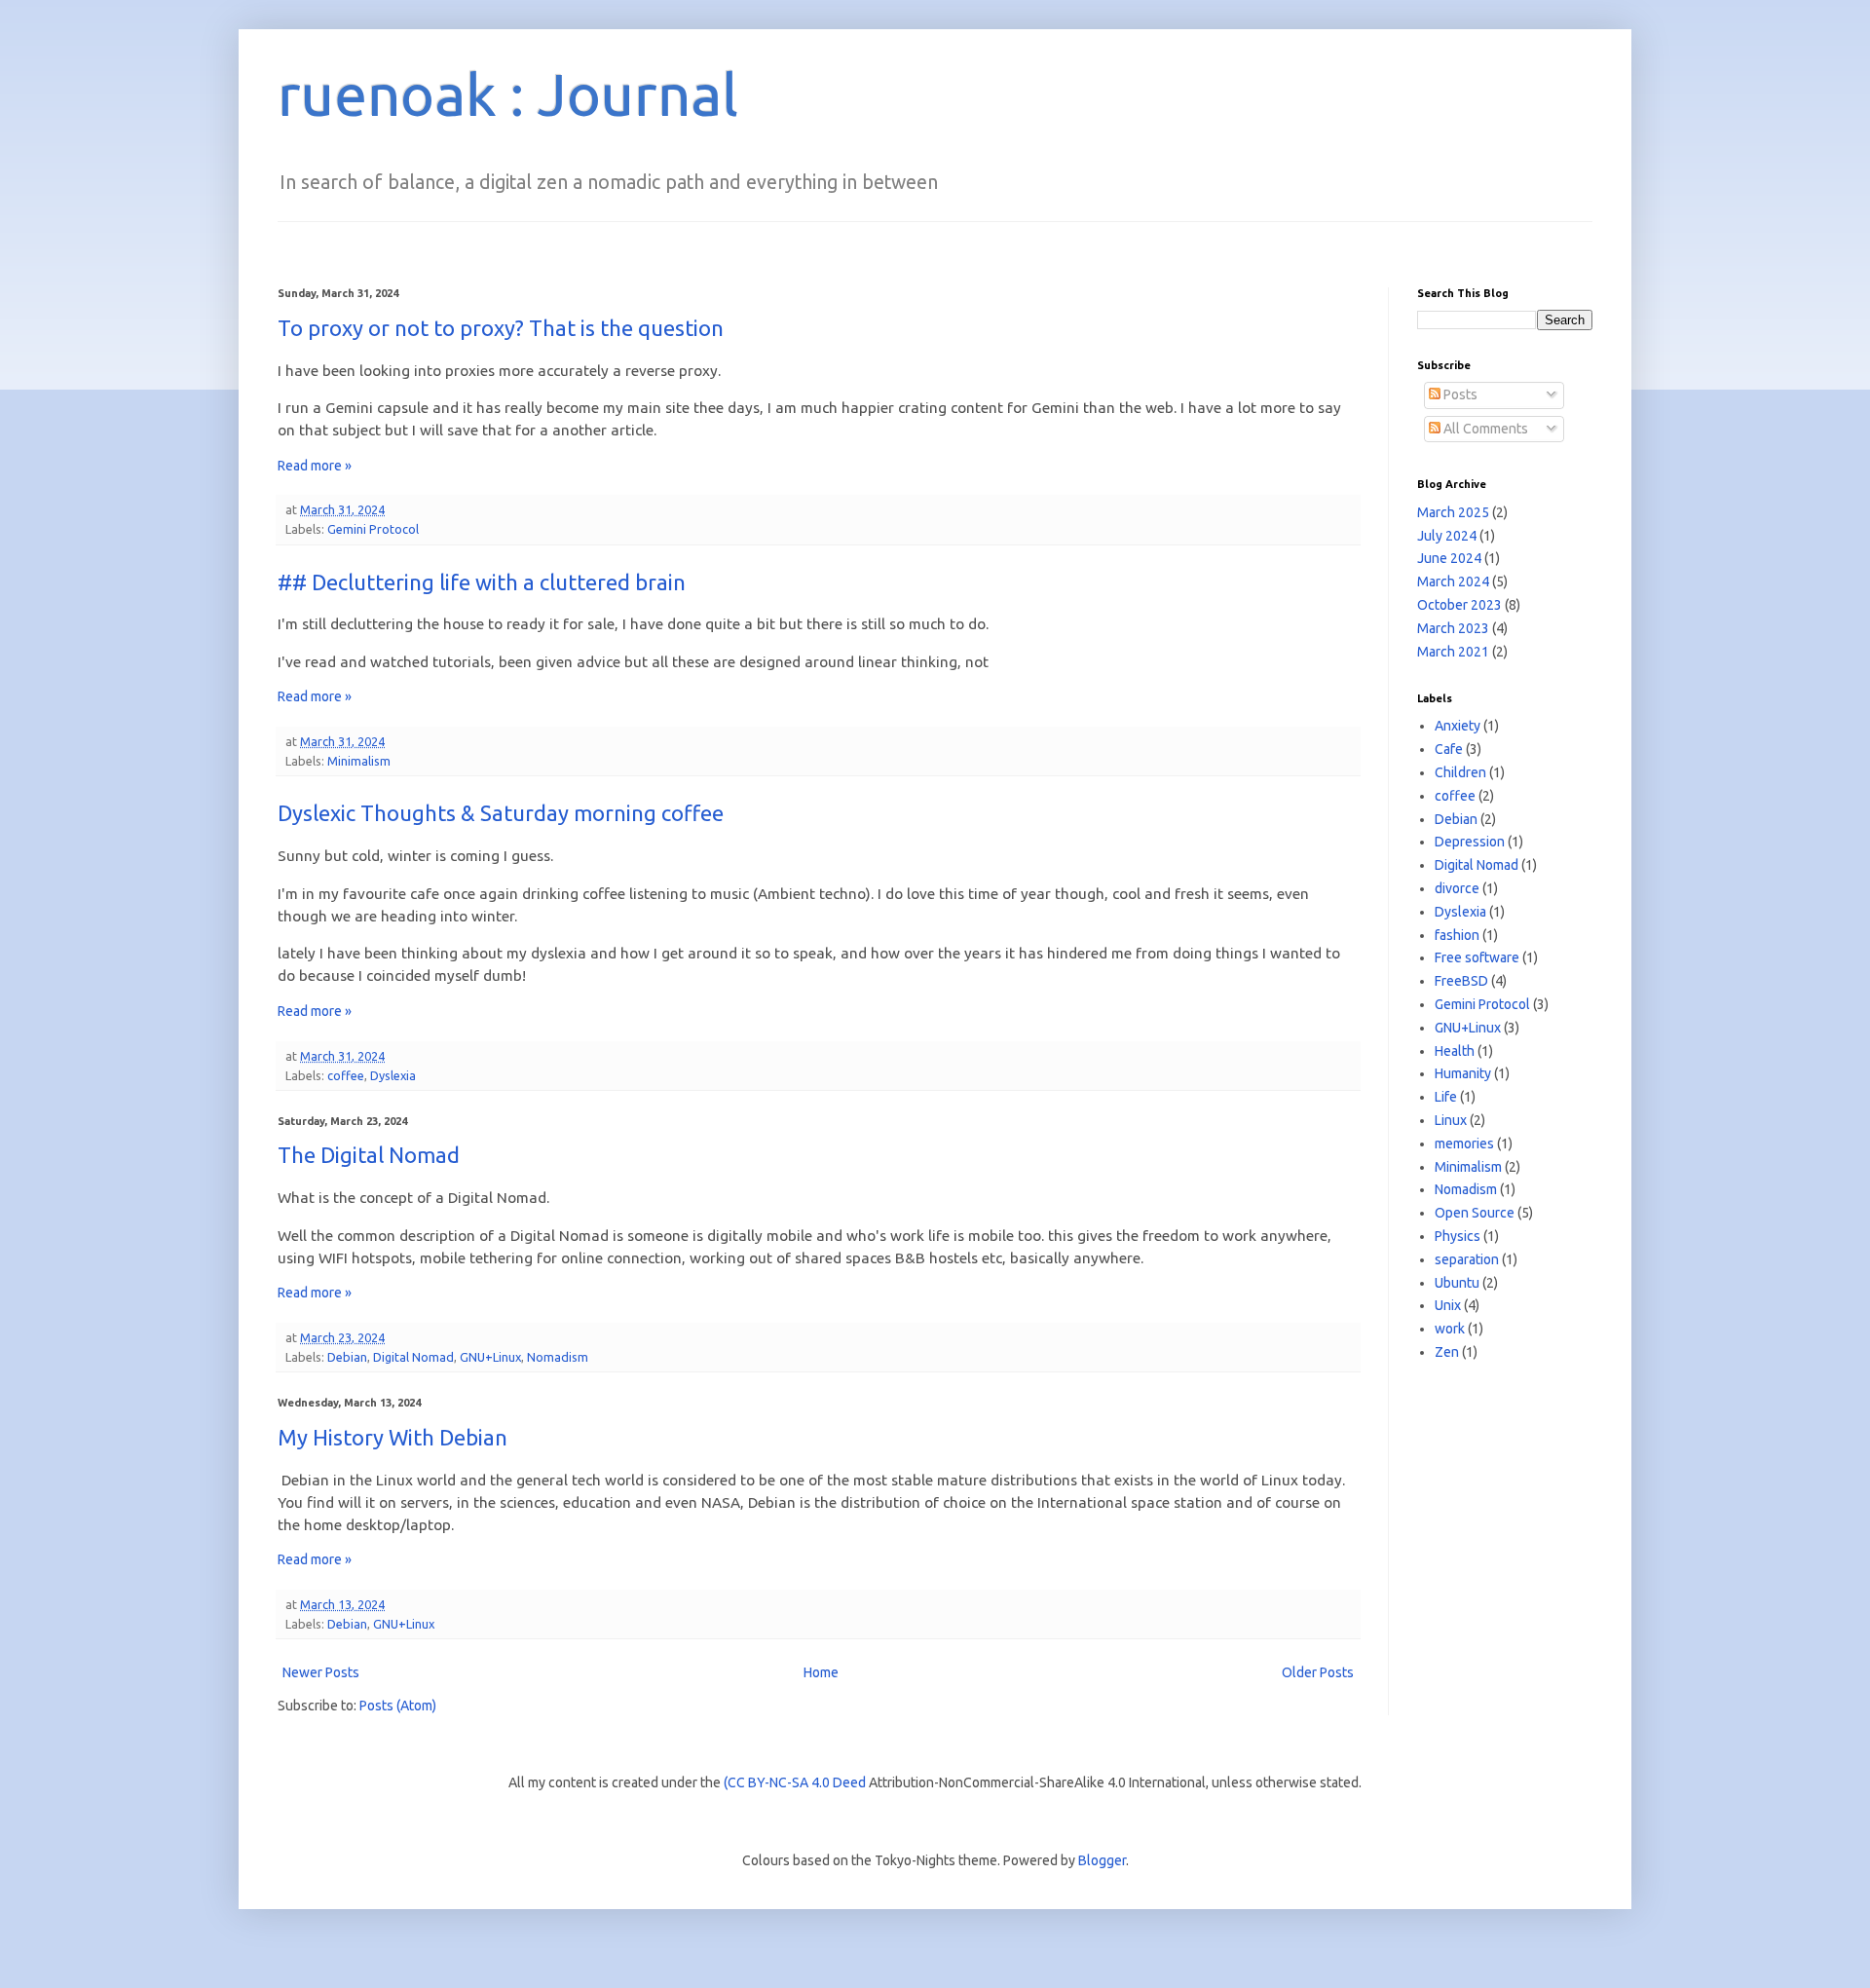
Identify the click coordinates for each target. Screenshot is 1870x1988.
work (1450, 1329)
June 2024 (1449, 558)
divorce (1457, 888)
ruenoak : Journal (508, 94)
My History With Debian (393, 1437)
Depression (1470, 842)
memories (1464, 1144)
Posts (1459, 394)
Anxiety (1458, 726)
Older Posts (1318, 1672)
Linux (1451, 1120)
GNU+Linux (490, 1357)
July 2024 (1447, 536)
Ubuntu (1457, 1283)
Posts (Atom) (398, 1706)
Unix (1448, 1305)
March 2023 (1453, 628)
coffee (346, 1075)
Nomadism (558, 1357)
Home (821, 1672)
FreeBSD (1461, 981)
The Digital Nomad (369, 1155)
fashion (1457, 935)
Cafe (1449, 749)
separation (1467, 1259)
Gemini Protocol (373, 529)
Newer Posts (321, 1672)
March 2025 (1453, 512)
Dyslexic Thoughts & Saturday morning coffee (501, 813)
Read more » (315, 466)
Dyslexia (393, 1075)
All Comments (1484, 429)
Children (1460, 772)
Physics (1458, 1236)
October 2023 (1459, 605)
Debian (347, 1357)
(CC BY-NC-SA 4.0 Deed (795, 1782)
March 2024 (1453, 581)
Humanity (1463, 1073)
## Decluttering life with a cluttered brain (482, 582)
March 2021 (1453, 652)
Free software (1477, 957)
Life (1446, 1097)
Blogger (1102, 1860)
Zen (1447, 1352)
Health (1455, 1051)
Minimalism (359, 761)
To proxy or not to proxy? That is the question (501, 328)
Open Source (1475, 1213)
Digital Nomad (413, 1357)
